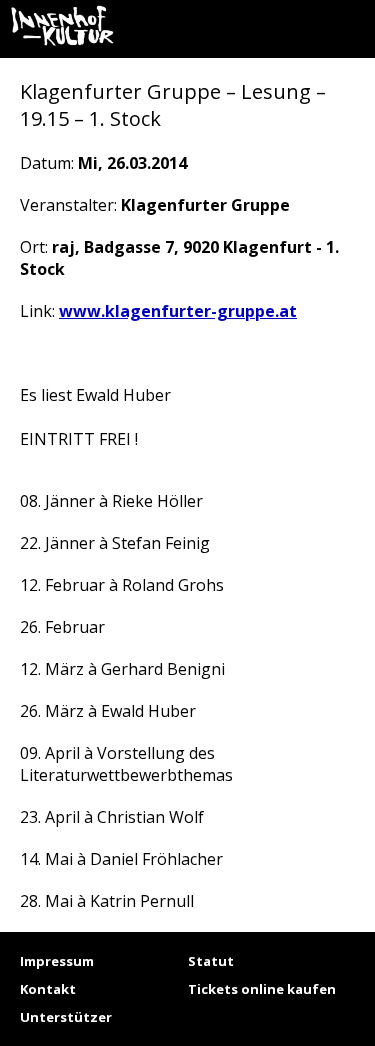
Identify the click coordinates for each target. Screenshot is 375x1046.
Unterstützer (66, 1017)
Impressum (57, 961)
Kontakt (48, 989)
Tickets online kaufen (262, 989)
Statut (211, 961)
